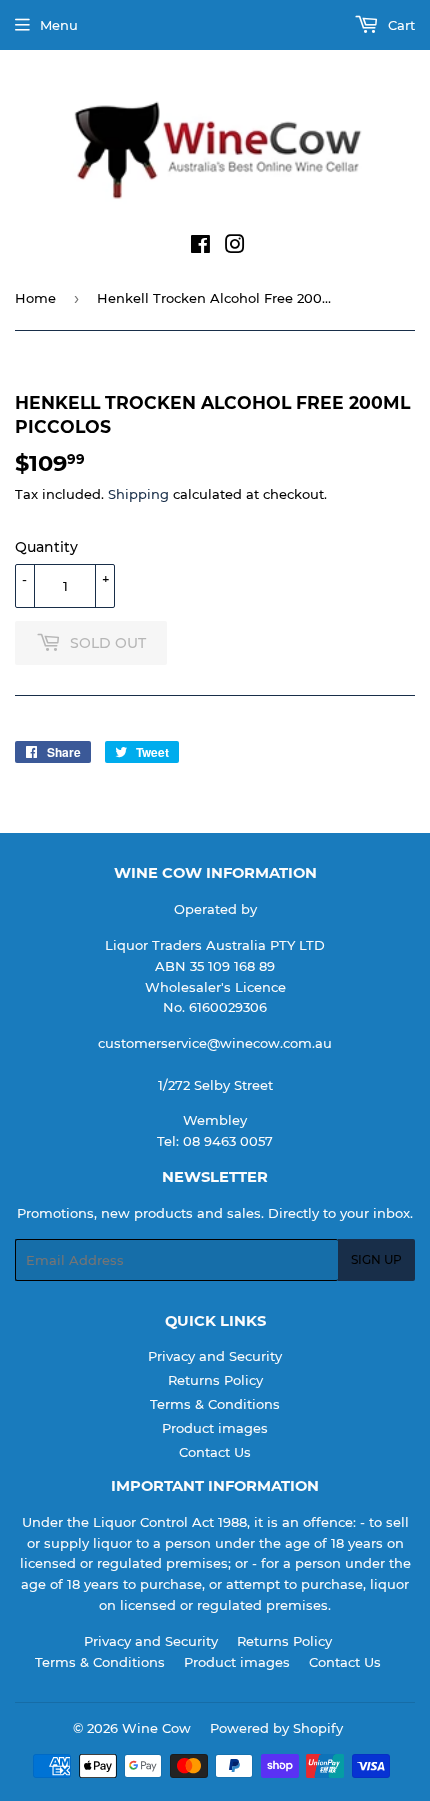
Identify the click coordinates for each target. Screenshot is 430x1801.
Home (35, 298)
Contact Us (215, 1452)
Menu (59, 25)
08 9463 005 (224, 1141)
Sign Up (376, 1259)
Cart (399, 25)
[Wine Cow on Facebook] (200, 247)
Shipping (138, 494)
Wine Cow (156, 1728)
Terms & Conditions (215, 1404)
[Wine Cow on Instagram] (235, 247)
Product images (215, 1428)
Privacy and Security (215, 1356)
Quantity (46, 547)
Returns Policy (215, 1380)
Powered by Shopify (276, 1728)
